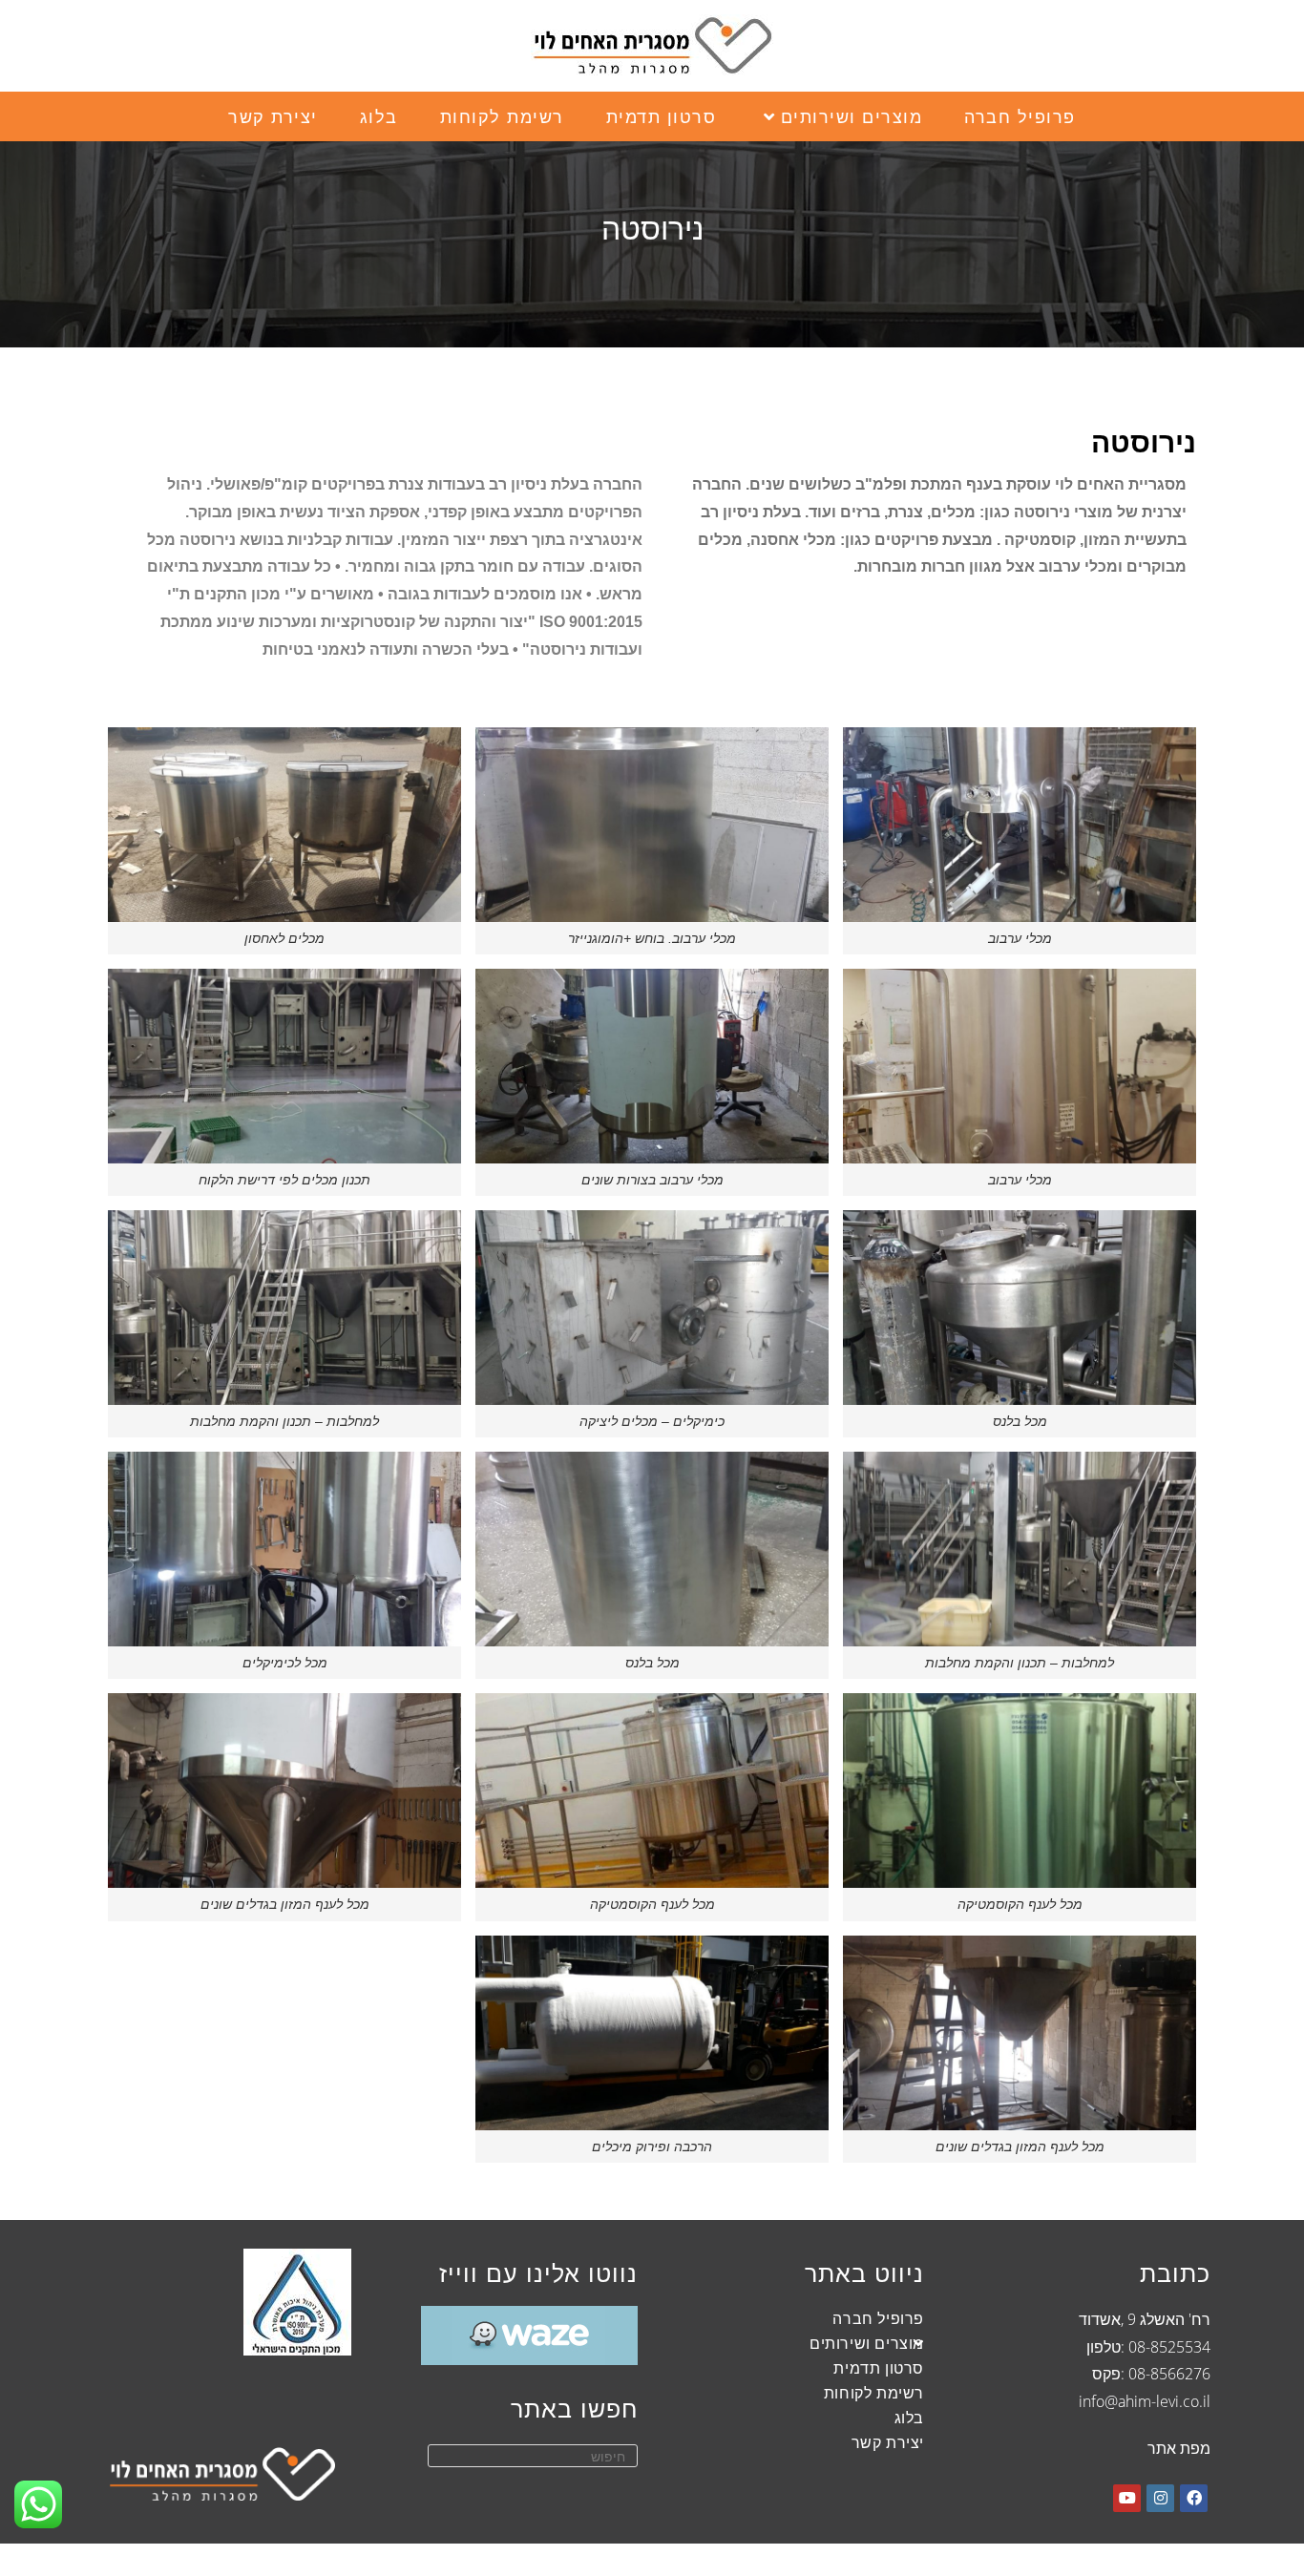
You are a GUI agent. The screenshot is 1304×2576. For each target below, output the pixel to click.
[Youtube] (1127, 2498)
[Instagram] (1160, 2498)
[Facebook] (1194, 2498)
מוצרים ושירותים (867, 2343)
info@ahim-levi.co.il (1145, 2401)
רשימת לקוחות (874, 2393)
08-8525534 (1169, 2347)
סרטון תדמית (879, 2368)
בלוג (909, 2418)
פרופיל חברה (878, 2318)
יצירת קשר (888, 2442)
